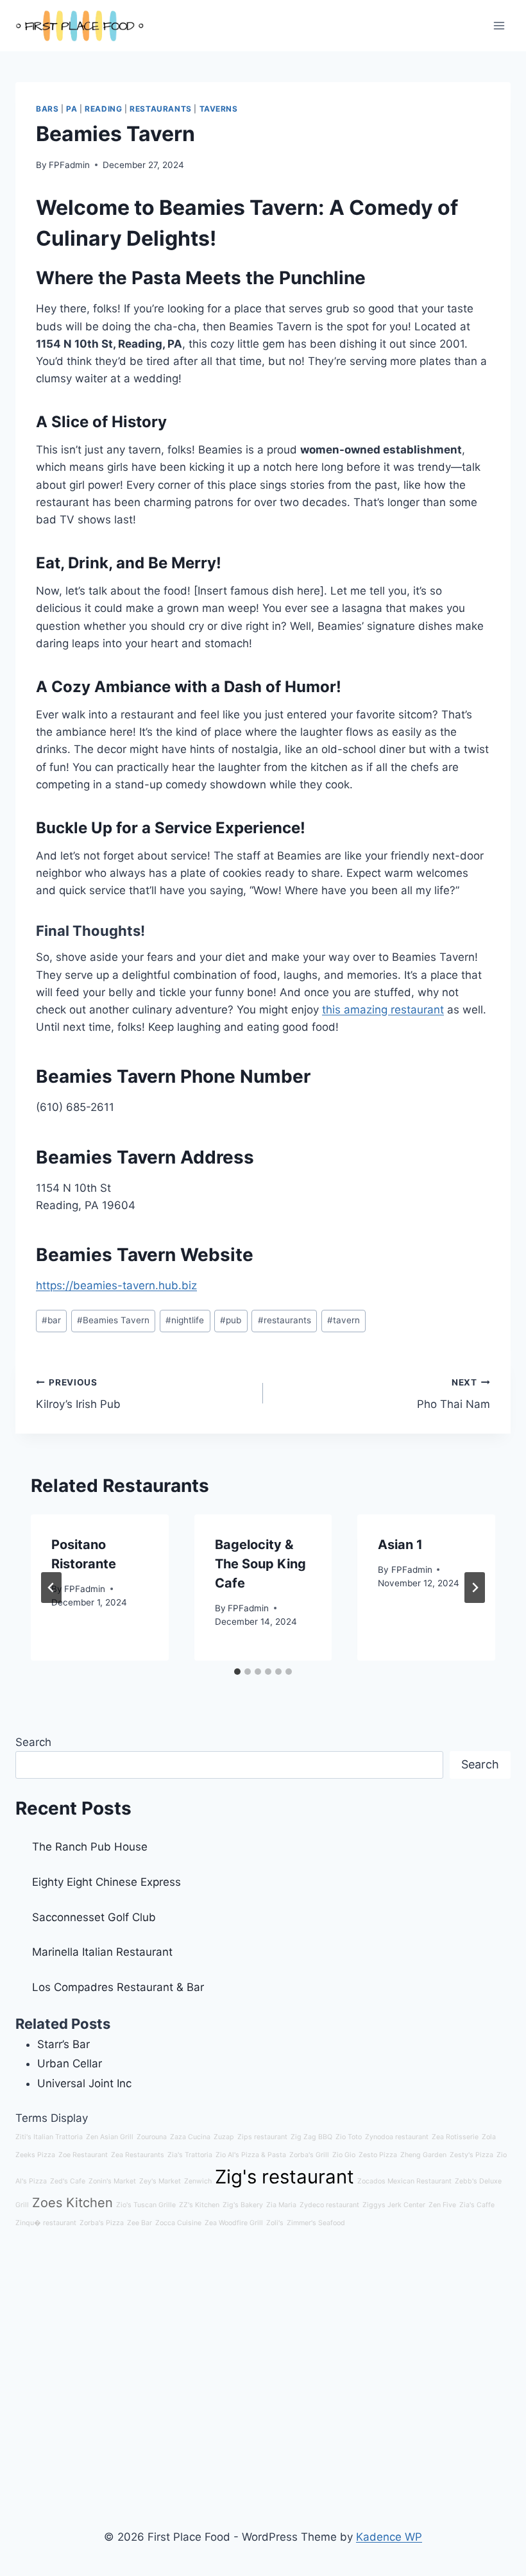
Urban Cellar (70, 2063)
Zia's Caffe (477, 2205)
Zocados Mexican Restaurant (404, 2181)
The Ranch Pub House (90, 1847)
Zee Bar (140, 2223)
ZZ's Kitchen (199, 2205)
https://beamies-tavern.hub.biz (116, 1285)
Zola (489, 2137)
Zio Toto (349, 2137)
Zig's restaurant (284, 2177)
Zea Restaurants (138, 2155)
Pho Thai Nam (454, 1394)
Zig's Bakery (243, 2205)
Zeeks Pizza (35, 2155)
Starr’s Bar (64, 2044)
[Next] (475, 1588)
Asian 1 (400, 1545)
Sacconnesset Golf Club (94, 1917)
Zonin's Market (112, 2181)
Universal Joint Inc (84, 2083)
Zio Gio (344, 2155)
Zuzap (224, 2137)
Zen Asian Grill (110, 2137)
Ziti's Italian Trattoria (49, 2137)
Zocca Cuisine (178, 2223)
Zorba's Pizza (102, 2223)
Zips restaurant (262, 2137)
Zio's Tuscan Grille (146, 2205)
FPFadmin (69, 165)
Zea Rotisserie (455, 2137)
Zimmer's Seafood (316, 2223)
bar (51, 1320)
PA (72, 109)
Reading (103, 109)
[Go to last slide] (51, 1588)
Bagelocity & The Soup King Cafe (260, 1564)
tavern (344, 1320)
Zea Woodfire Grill (234, 2223)
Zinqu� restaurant (46, 2223)
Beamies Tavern (113, 1320)
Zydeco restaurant (329, 2205)
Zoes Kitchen (72, 2203)
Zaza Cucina (190, 2137)
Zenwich (198, 2181)
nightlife (185, 1320)
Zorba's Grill (309, 2155)
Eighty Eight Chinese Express (106, 1882)
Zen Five (442, 2205)
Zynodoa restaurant (397, 2137)
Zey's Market (160, 2181)
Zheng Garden (423, 2155)
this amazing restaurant (383, 1010)
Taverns (219, 109)
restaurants (284, 1320)
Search (33, 1742)
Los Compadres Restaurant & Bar (118, 1987)
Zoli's (275, 2223)
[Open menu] (499, 25)
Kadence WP (389, 2537)
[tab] (237, 1672)
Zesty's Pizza (471, 2155)
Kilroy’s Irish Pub (78, 1394)
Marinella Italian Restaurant (102, 1952)
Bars (47, 109)
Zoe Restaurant (83, 2155)
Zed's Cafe (68, 2181)
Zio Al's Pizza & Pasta (251, 2155)
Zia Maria (281, 2205)
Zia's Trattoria (190, 2155)
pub (231, 1320)
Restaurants (161, 109)
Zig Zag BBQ (311, 2137)
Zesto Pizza (378, 2155)
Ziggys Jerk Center (394, 2205)
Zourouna (152, 2137)
